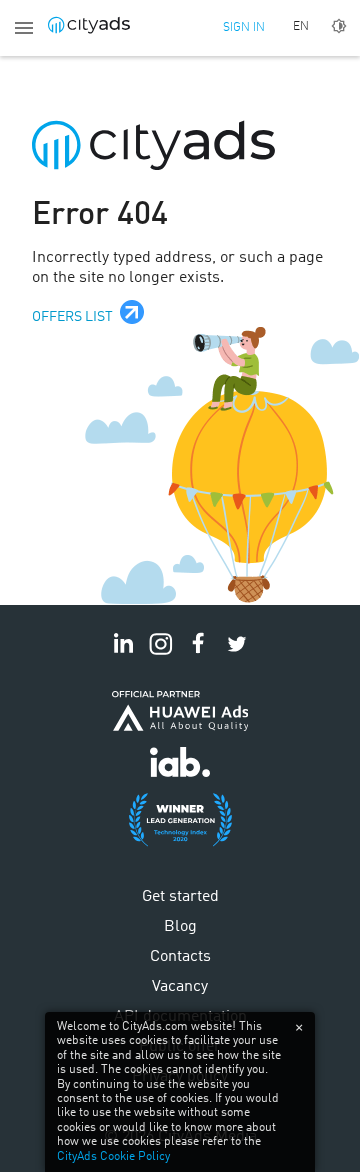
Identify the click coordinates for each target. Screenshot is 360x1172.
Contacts (180, 957)
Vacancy (180, 987)
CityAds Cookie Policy (113, 1157)
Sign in (244, 28)
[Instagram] (161, 655)
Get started (180, 897)
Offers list (72, 317)
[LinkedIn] (123, 655)
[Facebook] (199, 655)
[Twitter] (237, 655)
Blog (180, 927)
